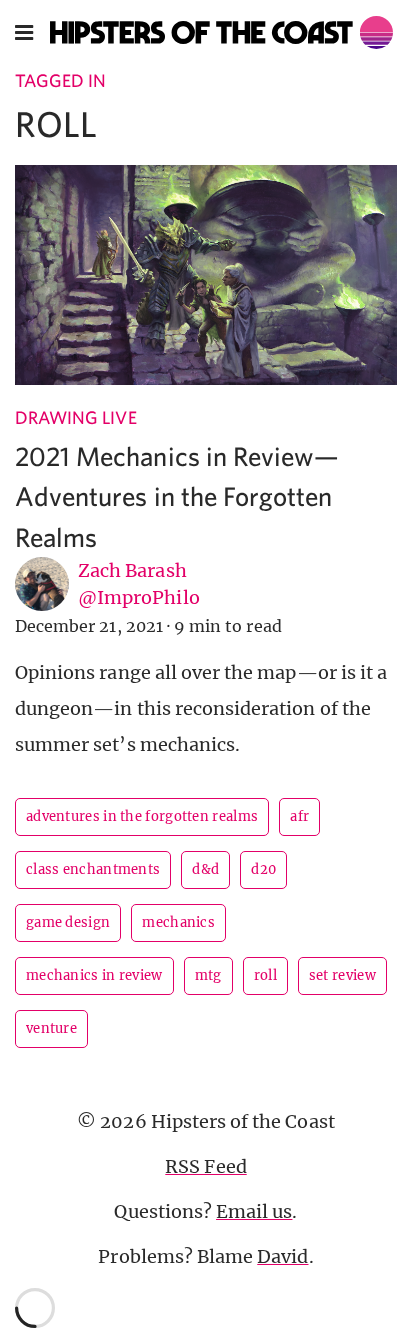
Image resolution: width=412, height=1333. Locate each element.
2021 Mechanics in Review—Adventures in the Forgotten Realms (177, 496)
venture (51, 1028)
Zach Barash (132, 570)
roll (265, 975)
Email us (254, 1211)
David (282, 1256)
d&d (205, 869)
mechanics (178, 922)
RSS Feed (205, 1166)
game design (68, 922)
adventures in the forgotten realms (142, 816)
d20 (263, 869)
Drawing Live (76, 417)
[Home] (222, 32)
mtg (208, 975)
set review (342, 975)
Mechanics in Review (94, 975)
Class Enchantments (93, 869)
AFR (299, 816)
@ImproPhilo (139, 597)
